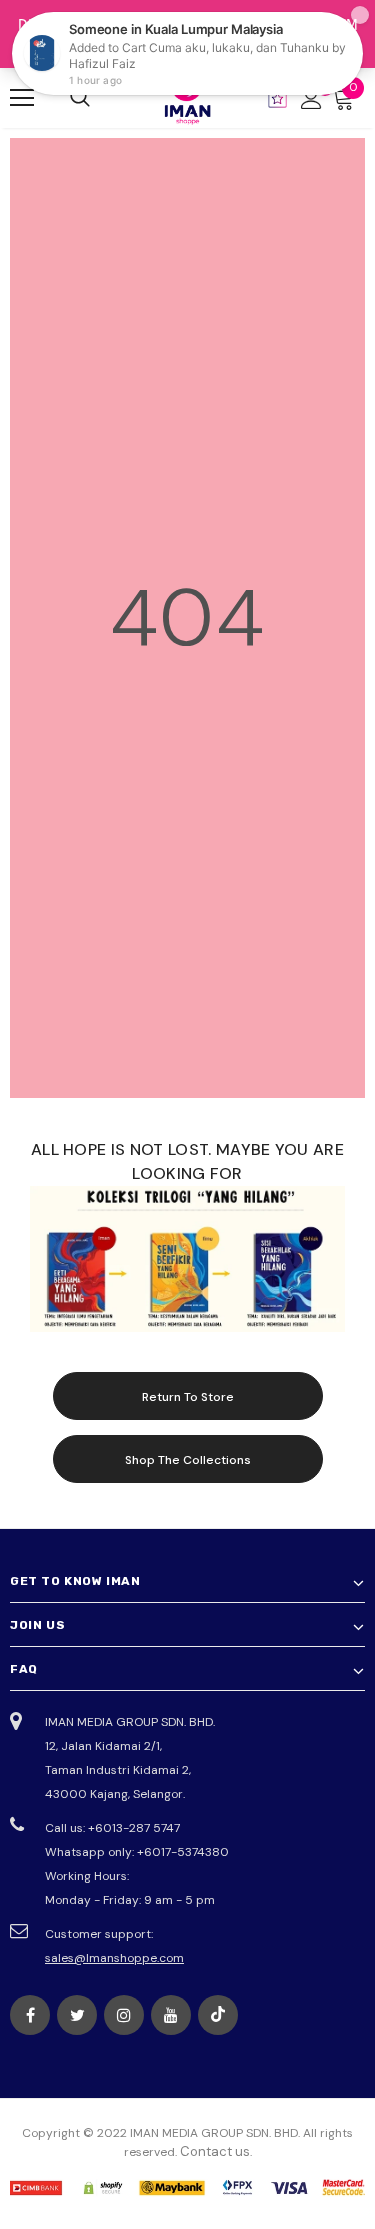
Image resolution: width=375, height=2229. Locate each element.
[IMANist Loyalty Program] (277, 98)
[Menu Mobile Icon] (22, 98)
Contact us (215, 2151)
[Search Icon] (80, 98)
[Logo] (188, 97)
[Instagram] (124, 2015)
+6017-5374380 (183, 1852)
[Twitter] (77, 2015)
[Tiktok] (218, 2015)
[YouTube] (171, 2015)
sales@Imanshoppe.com (114, 1958)
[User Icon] (311, 98)
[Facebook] (30, 2015)
